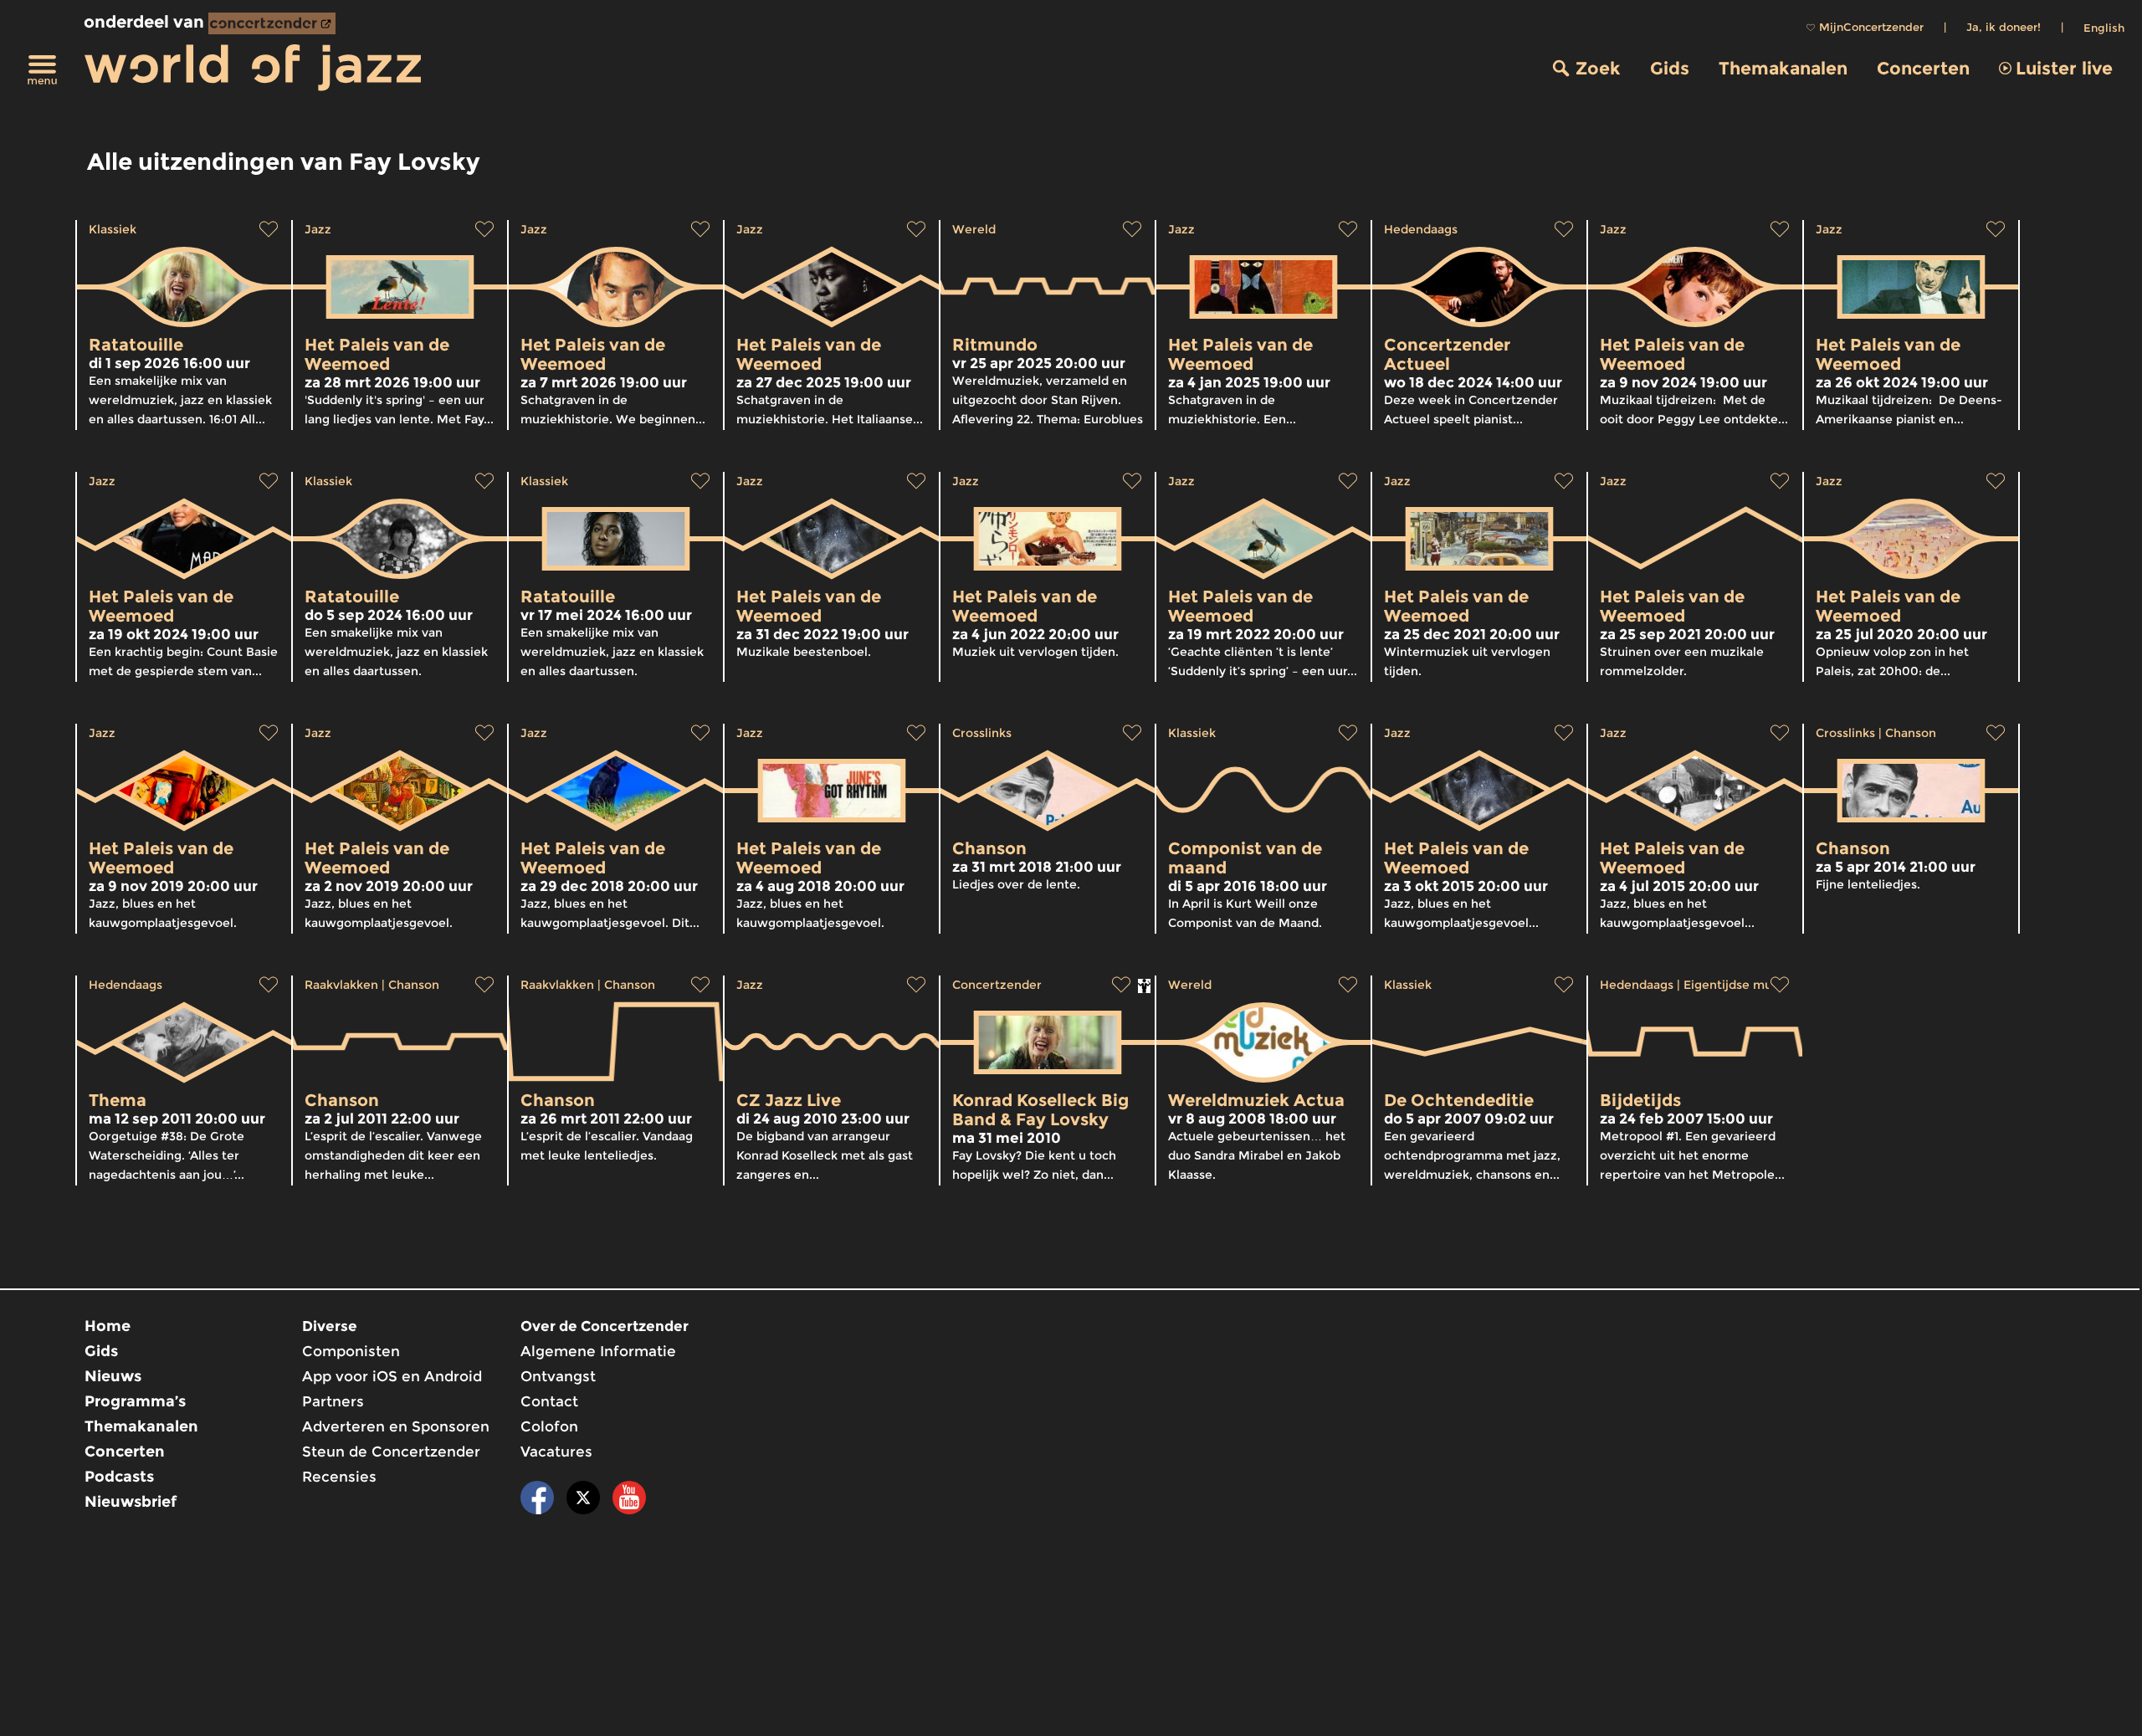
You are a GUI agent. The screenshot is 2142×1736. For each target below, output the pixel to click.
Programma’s (135, 1401)
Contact (549, 1401)
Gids (1670, 68)
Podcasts (119, 1477)
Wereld (974, 229)
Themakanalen (1783, 68)
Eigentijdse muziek (1740, 985)
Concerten (1923, 68)
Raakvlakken (341, 985)
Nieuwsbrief (131, 1502)
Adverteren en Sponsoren (396, 1426)
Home (108, 1326)
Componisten (351, 1351)
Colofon (549, 1426)
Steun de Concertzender (391, 1452)
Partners (333, 1401)
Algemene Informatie (598, 1351)
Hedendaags (1421, 229)
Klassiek (113, 229)
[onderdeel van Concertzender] (272, 23)
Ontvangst (558, 1376)
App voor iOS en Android (392, 1376)
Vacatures (556, 1452)
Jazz (318, 229)
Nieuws (113, 1376)
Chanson (1911, 733)
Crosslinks (982, 733)
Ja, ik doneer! (2004, 27)
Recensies (339, 1477)
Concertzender (997, 985)
